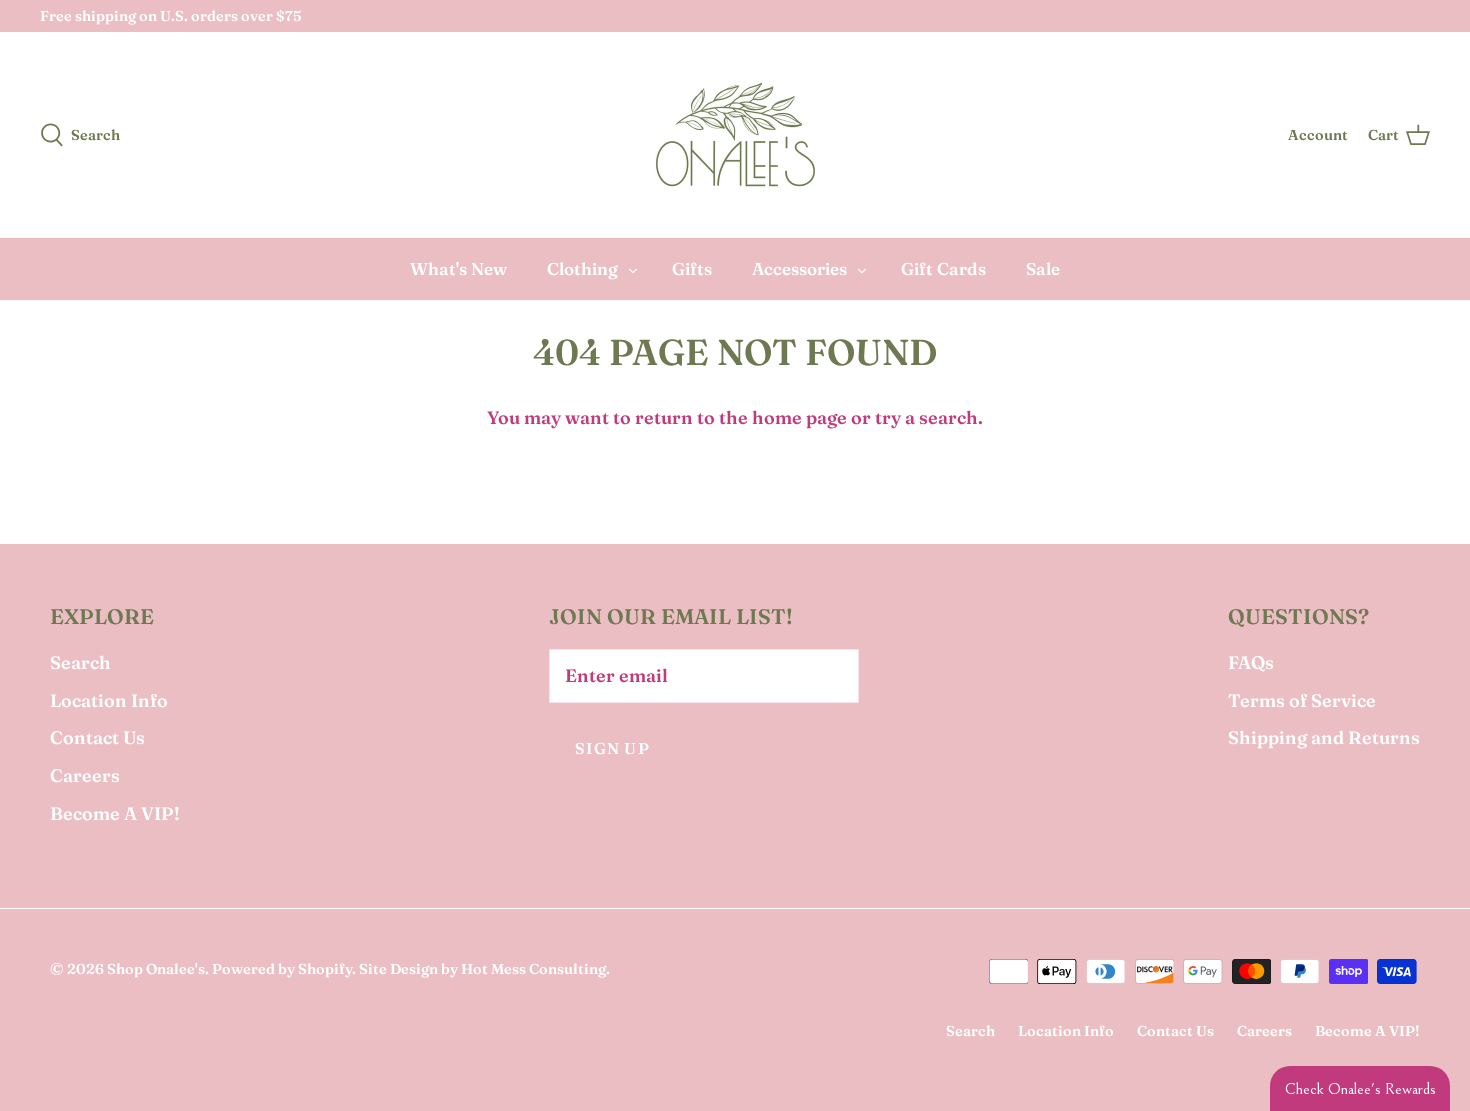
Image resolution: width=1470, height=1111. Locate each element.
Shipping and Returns (1324, 737)
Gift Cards (943, 268)
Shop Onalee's (156, 969)
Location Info (109, 700)
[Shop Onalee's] (735, 134)
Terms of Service (1302, 700)
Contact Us (97, 737)
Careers (85, 775)
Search (80, 662)
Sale (1043, 268)
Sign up (612, 748)
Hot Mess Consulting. (535, 969)
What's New (458, 268)
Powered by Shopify (282, 969)
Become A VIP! (115, 813)
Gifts (692, 268)
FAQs (1251, 662)
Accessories (799, 268)
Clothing (582, 268)
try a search (926, 417)
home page (799, 417)
